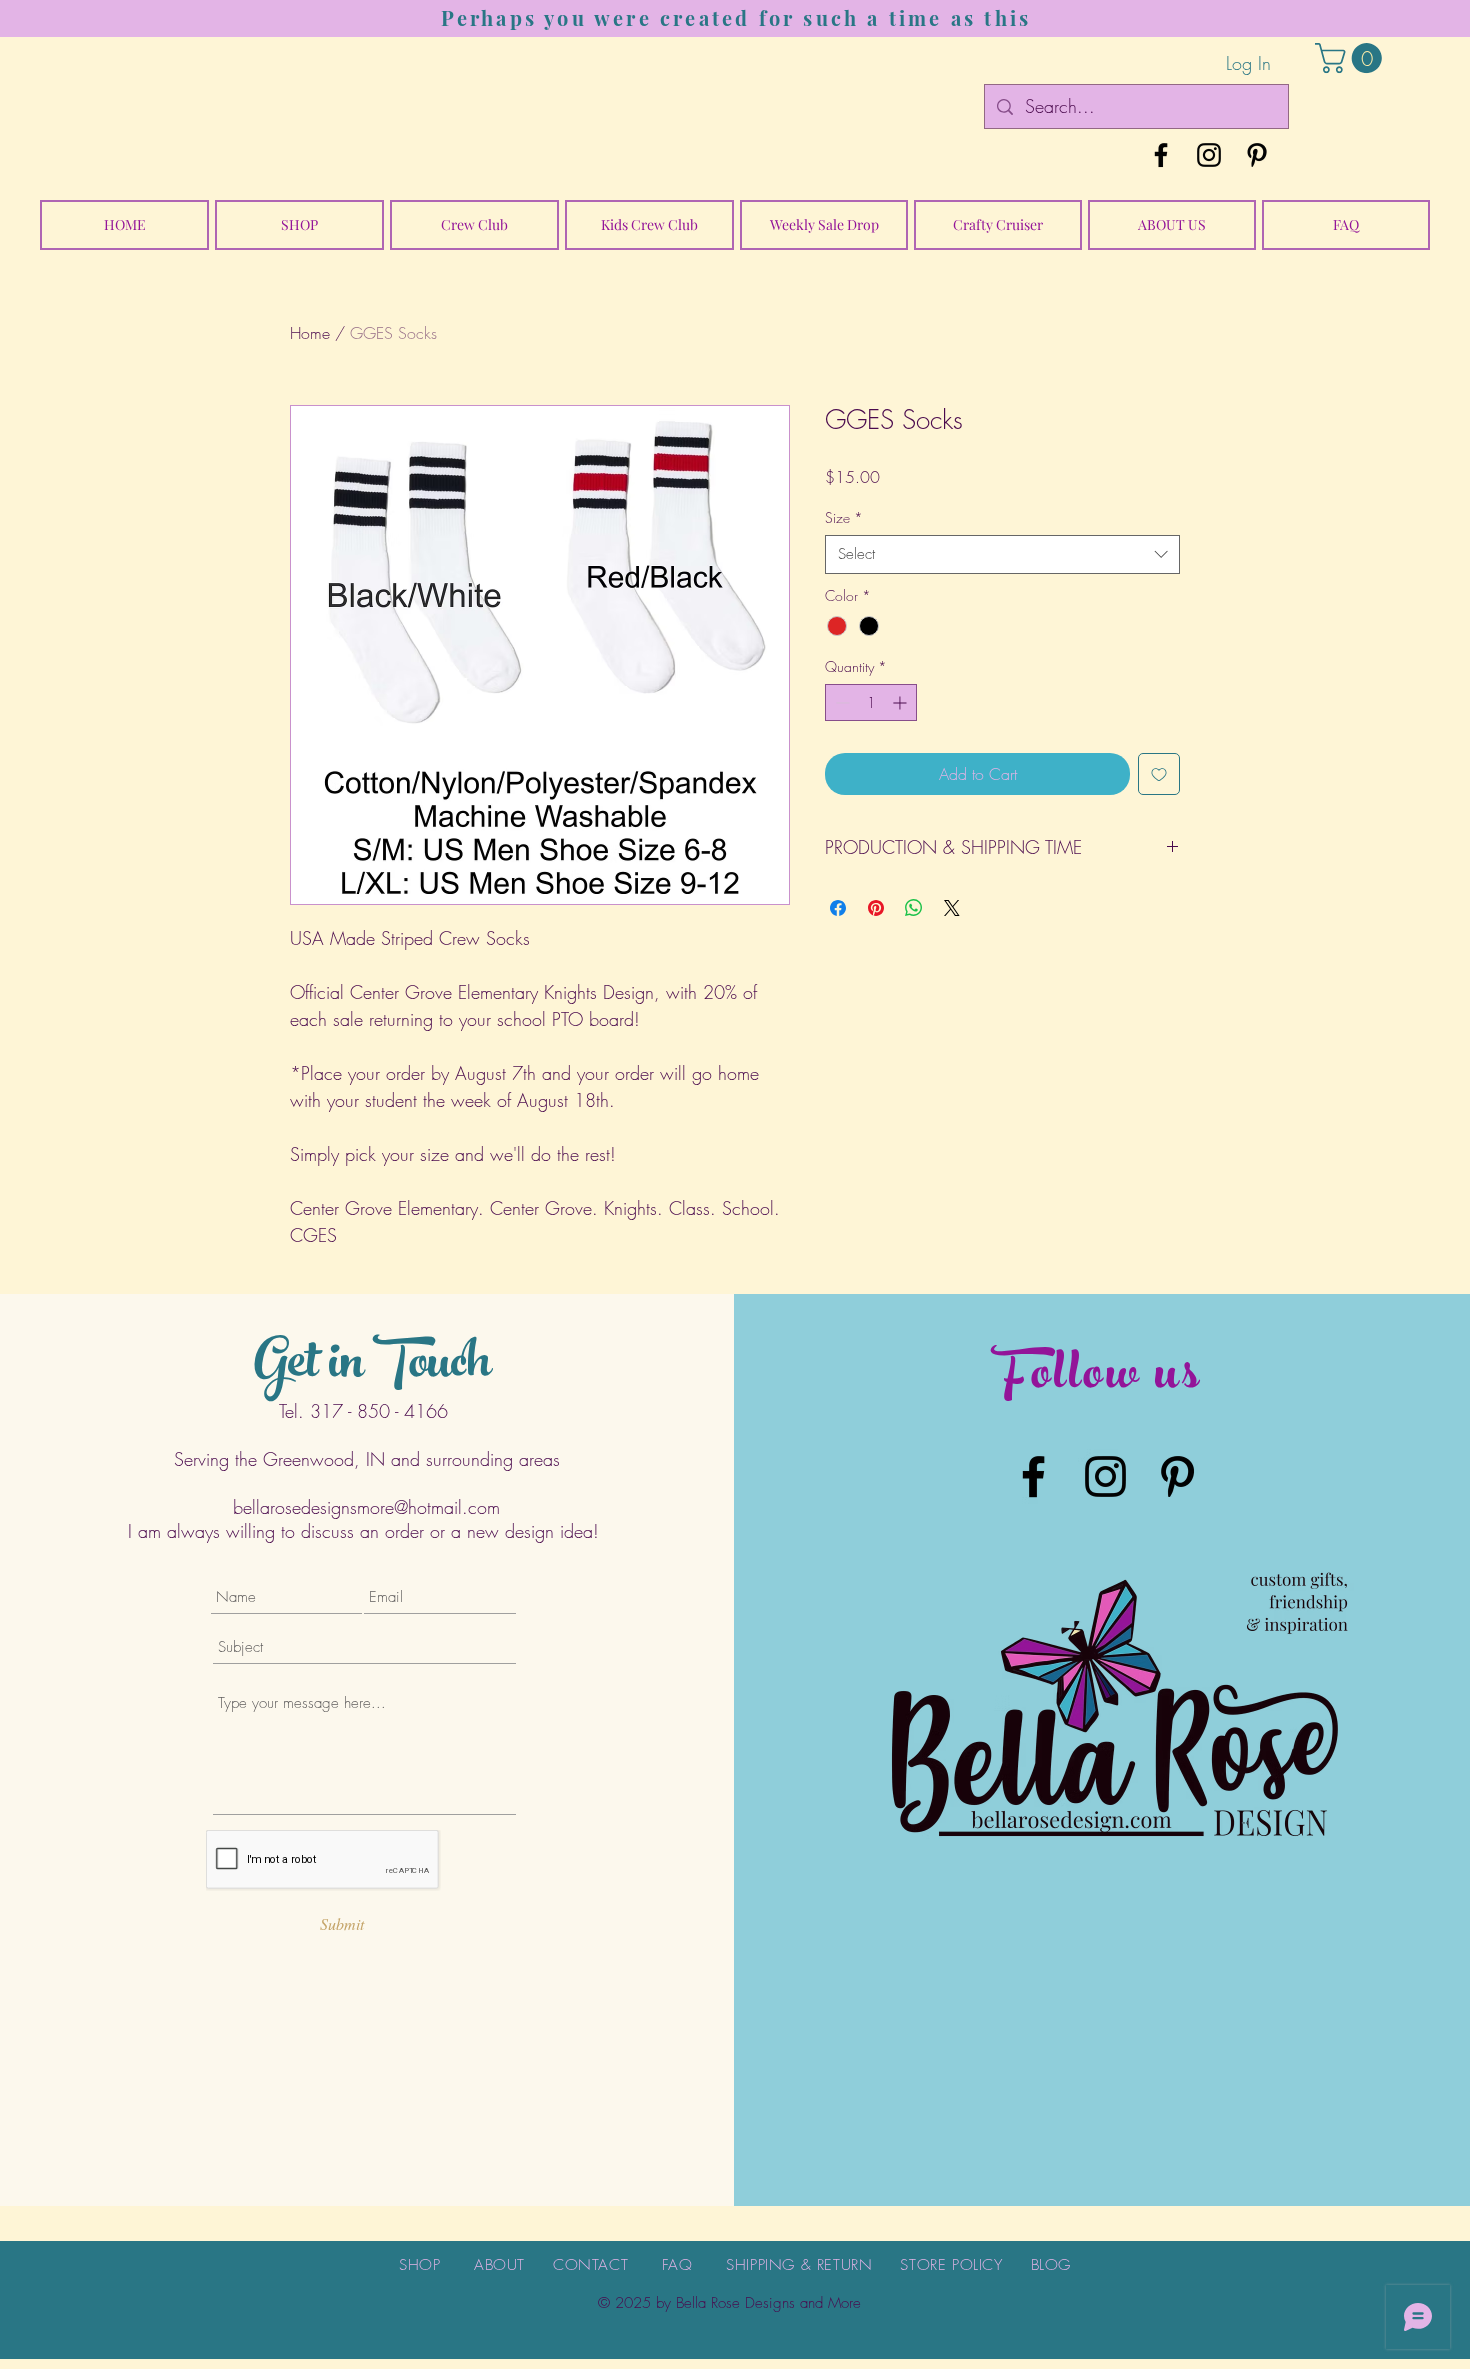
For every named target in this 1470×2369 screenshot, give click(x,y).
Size (844, 517)
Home (310, 333)
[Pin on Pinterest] (876, 908)
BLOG (1051, 2265)
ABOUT (499, 2265)
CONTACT (590, 2265)
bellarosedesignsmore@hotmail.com (366, 1507)
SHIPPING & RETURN (799, 2265)
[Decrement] (840, 702)
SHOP (419, 2265)
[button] (1352, 58)
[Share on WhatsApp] (914, 908)
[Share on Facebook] (838, 908)
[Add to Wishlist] (1159, 774)
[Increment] (901, 702)
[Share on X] (952, 908)
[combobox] (1002, 554)
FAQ (677, 2265)
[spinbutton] (871, 702)
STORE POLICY (951, 2265)
